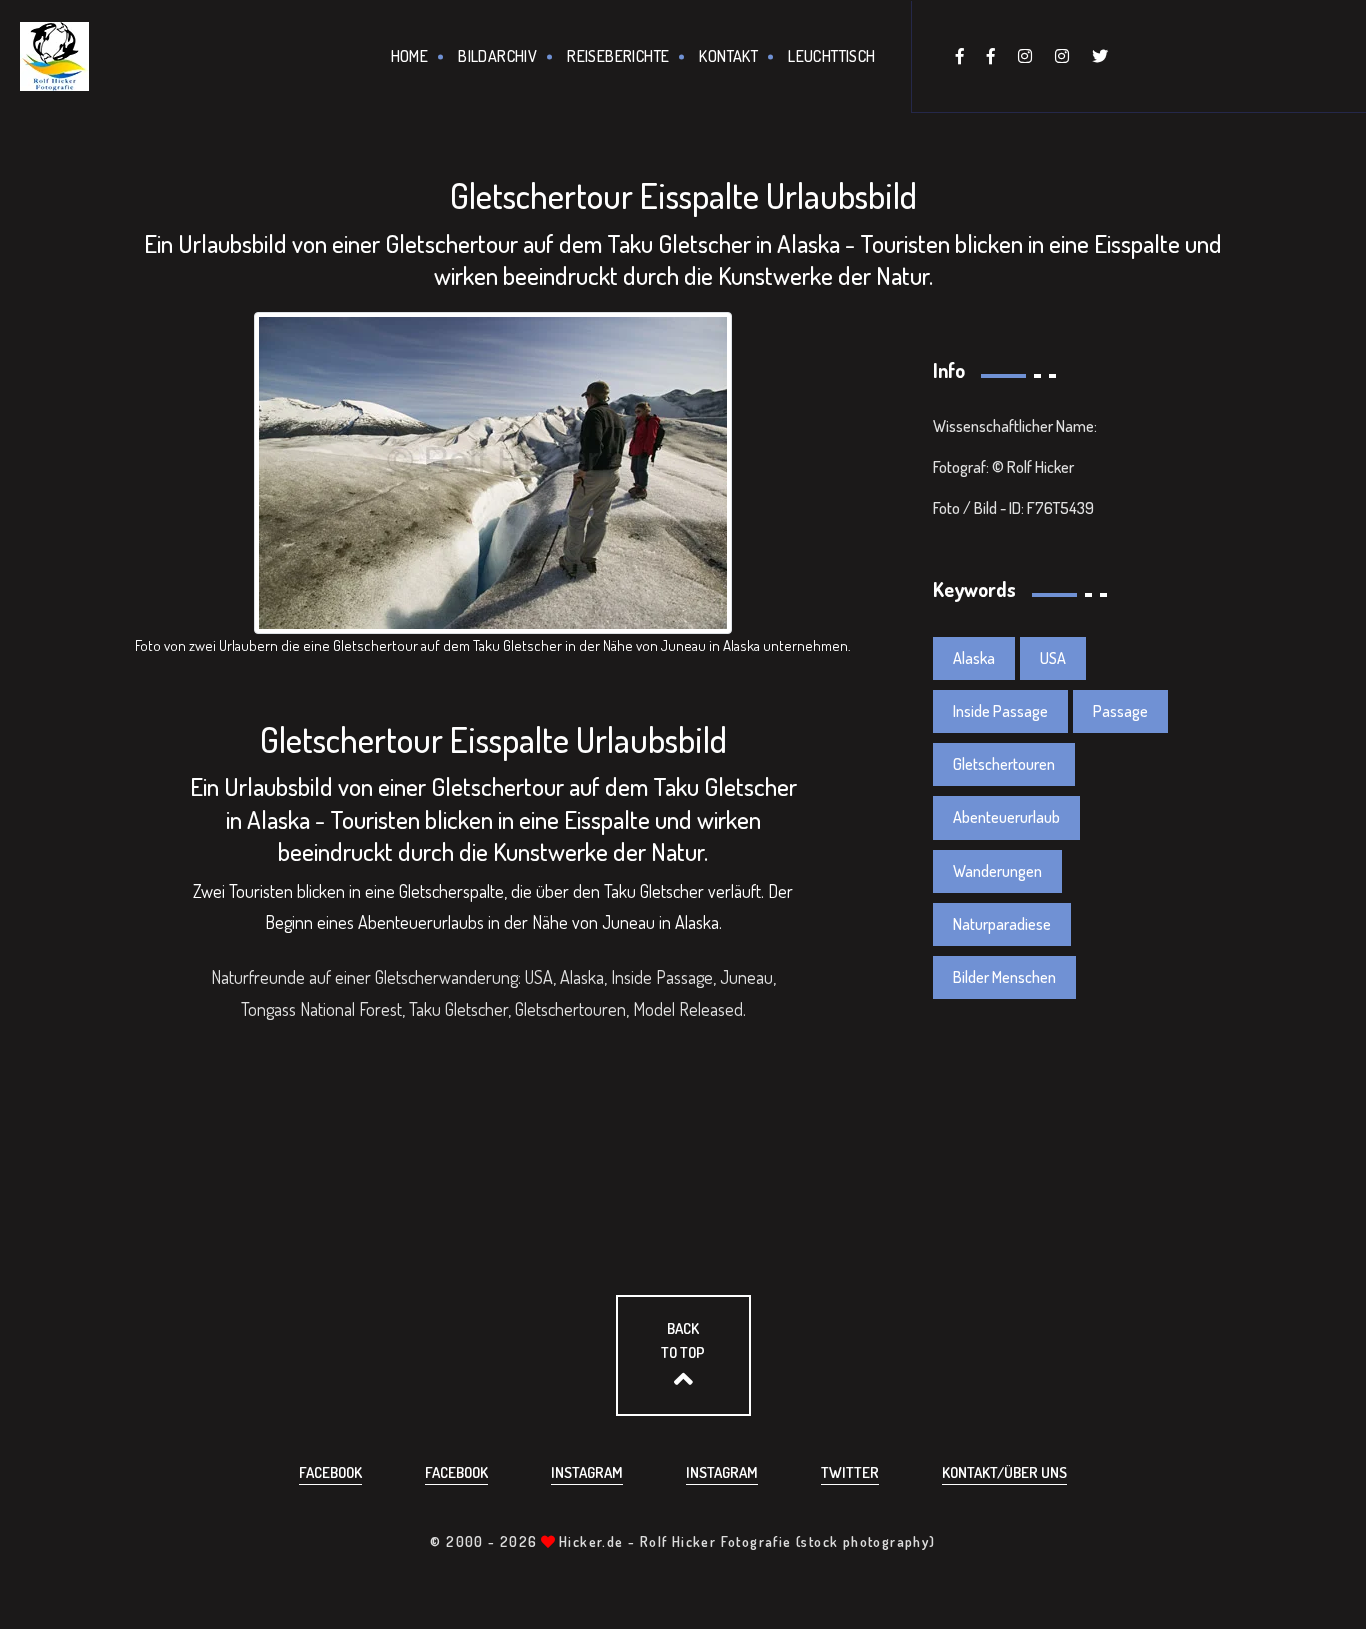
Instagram (587, 1472)
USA (1053, 658)
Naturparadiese (1002, 924)
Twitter (850, 1472)
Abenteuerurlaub (1006, 817)
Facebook (330, 1472)
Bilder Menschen (1004, 977)
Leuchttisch (831, 56)
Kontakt (728, 56)
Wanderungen (997, 871)
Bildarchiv (497, 56)
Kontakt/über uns (1004, 1472)
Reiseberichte (618, 56)
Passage (1120, 711)
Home (410, 56)
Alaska (974, 658)
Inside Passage (1000, 711)
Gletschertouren (1004, 764)
